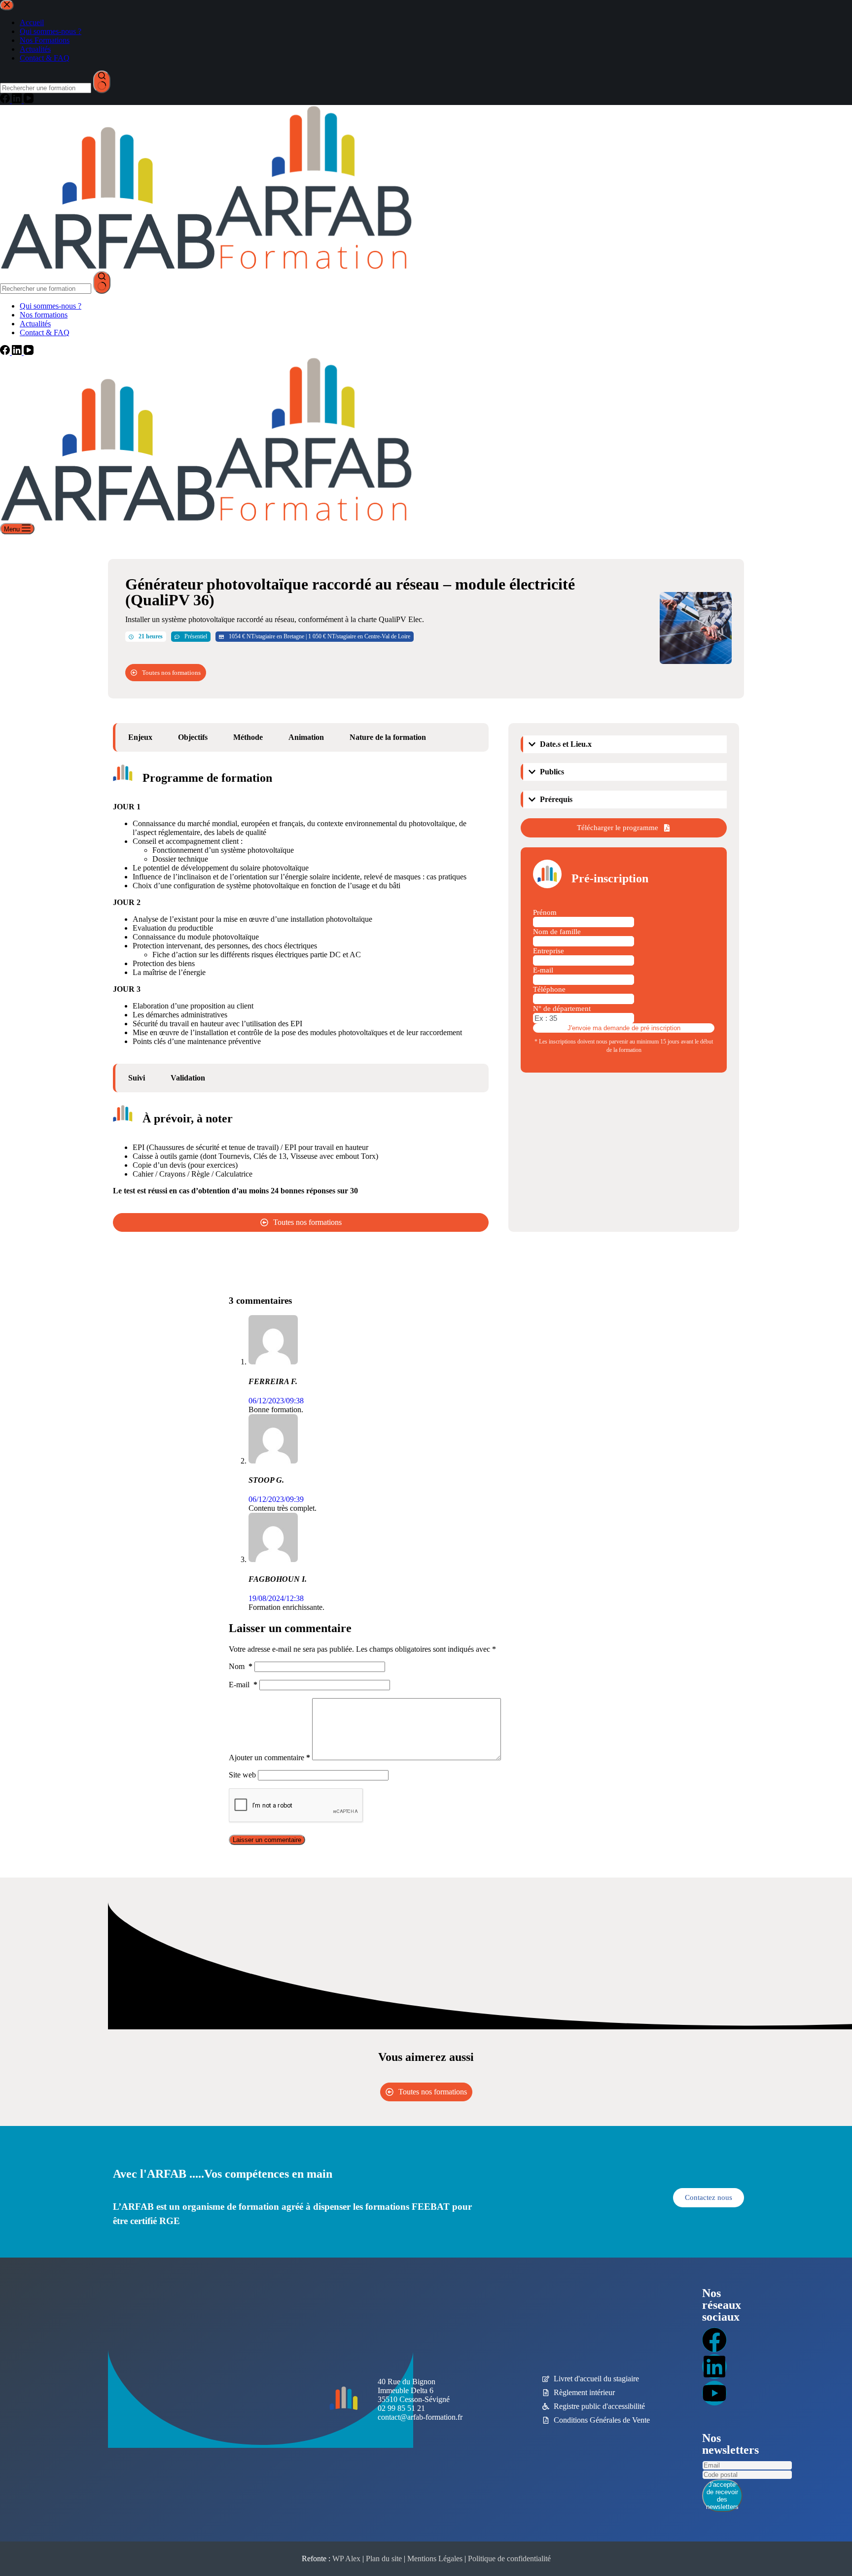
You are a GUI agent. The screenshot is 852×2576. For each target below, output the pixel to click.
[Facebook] (6, 352)
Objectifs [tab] (193, 737)
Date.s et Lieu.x (566, 744)
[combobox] (46, 289)
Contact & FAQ (45, 332)
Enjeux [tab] (140, 737)
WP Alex (346, 2559)
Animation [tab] (306, 737)
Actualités (35, 324)
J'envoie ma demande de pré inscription (624, 1028)
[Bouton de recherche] (102, 282)
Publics (552, 772)
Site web (242, 1775)
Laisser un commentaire (267, 1840)
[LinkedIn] (18, 352)
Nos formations (44, 315)
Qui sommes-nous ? (51, 306)
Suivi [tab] (137, 1078)
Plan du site (384, 2559)
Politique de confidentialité (509, 2559)
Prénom (545, 912)
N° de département (562, 1009)
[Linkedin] (714, 2367)
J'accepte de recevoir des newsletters (722, 2496)
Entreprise (549, 951)
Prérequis (556, 799)
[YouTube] (29, 352)
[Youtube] (714, 2393)
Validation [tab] (188, 1078)
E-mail (543, 970)
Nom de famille (557, 932)
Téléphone (549, 989)
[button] (625, 744)
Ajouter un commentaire (269, 1758)
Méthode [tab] (248, 737)
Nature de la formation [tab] (388, 737)
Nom (241, 1666)
